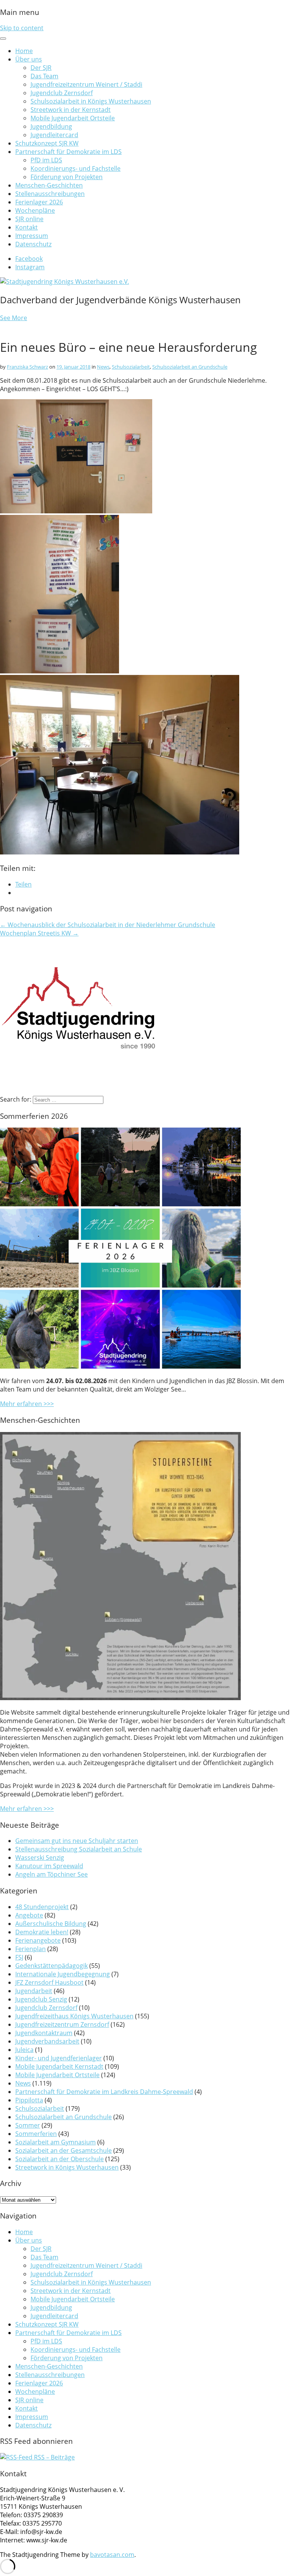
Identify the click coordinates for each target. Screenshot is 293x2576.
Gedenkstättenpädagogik (52, 1966)
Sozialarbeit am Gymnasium (56, 2142)
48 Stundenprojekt (42, 1907)
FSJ (19, 1957)
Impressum (32, 236)
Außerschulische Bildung (51, 1924)
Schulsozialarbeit (131, 367)
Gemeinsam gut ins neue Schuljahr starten (77, 1841)
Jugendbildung (51, 126)
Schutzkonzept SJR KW (47, 143)
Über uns (29, 59)
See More (14, 318)
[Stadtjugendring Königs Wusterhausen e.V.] (64, 282)
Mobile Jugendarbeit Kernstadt (59, 2066)
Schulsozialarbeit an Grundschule (190, 367)
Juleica (24, 2050)
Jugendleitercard (54, 135)
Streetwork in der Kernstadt (71, 110)
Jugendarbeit (34, 1991)
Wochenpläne (35, 210)
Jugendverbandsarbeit (47, 2041)
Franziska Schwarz (27, 367)
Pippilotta (29, 2100)
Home (24, 51)
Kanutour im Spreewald (49, 1866)
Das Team (44, 76)
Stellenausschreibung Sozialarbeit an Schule (79, 1849)
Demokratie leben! (42, 1932)
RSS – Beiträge (54, 2457)
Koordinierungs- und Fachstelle (76, 168)
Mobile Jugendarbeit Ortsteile (73, 118)
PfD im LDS (46, 160)
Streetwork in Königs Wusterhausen (67, 2167)
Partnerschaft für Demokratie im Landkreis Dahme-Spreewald (104, 2092)
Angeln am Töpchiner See (52, 1874)
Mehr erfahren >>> (27, 1404)
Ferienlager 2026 (39, 202)
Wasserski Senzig (40, 1858)
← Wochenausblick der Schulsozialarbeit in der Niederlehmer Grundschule (108, 925)
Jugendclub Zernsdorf (62, 93)
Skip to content (22, 28)
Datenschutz (33, 244)
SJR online (29, 219)
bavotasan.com (112, 2555)
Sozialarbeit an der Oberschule (60, 2159)
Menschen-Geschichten (49, 185)
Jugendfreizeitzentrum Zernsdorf (62, 2024)
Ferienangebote (38, 1940)
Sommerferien (36, 2134)
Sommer (28, 2125)
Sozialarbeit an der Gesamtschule (64, 2150)
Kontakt (27, 227)
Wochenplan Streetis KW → (39, 933)
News (103, 367)
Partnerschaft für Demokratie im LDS (68, 152)
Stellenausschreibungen (50, 194)
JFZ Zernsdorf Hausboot (49, 1982)
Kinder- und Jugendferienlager (59, 2058)
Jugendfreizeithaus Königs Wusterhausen (74, 2016)
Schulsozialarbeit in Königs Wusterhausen (91, 101)
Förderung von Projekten (67, 177)
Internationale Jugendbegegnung (63, 1974)
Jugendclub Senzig (41, 1999)
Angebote (29, 1915)
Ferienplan (31, 1949)
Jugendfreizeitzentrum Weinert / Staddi (86, 84)
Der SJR (41, 68)
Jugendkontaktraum (44, 2033)
